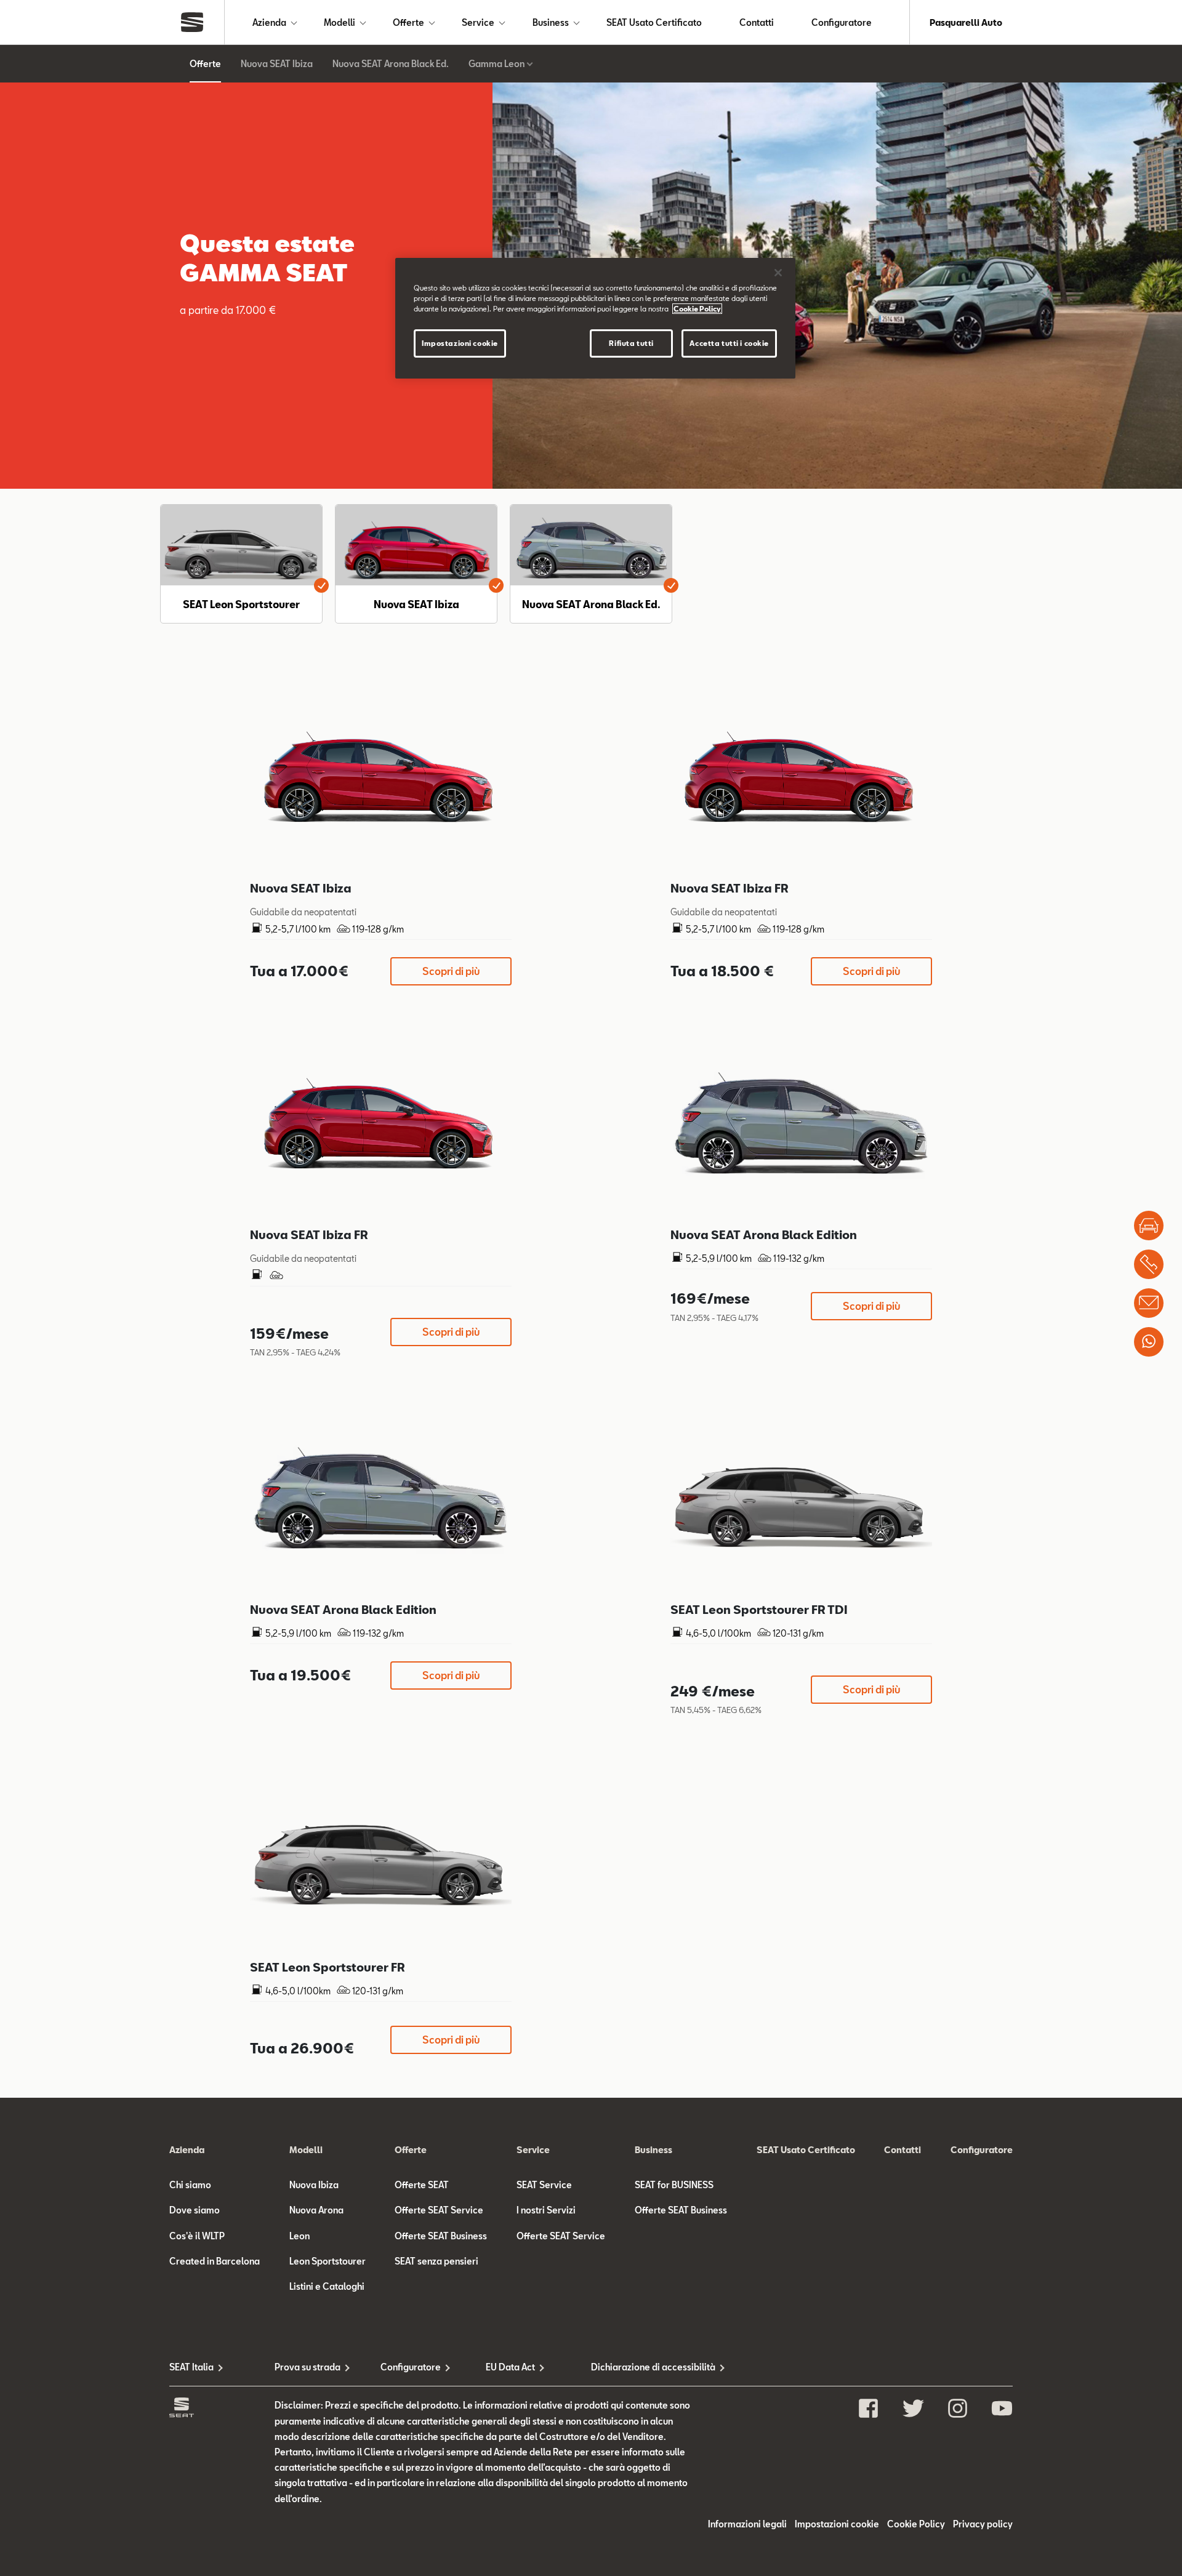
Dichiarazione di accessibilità (644, 2367)
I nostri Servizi (546, 2210)
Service (478, 22)
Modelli (340, 22)
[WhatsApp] (1149, 1342)
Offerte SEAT (422, 2185)
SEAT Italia (191, 2367)
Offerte (408, 22)
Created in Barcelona (215, 2261)
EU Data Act (510, 2367)
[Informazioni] (1149, 1303)
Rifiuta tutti (631, 343)
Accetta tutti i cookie (729, 343)
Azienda (269, 22)
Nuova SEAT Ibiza (277, 64)
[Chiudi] (778, 273)
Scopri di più (451, 971)
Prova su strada (308, 2367)
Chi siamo (190, 2185)
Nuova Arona (316, 2210)
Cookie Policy (916, 2524)
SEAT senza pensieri (436, 2261)
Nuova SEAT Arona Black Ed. (391, 64)
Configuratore (842, 22)
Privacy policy (983, 2524)
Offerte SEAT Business (441, 2236)
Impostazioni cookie (460, 343)
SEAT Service (544, 2185)
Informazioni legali (747, 2524)
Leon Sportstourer (328, 2261)
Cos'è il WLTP (197, 2236)
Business (551, 22)
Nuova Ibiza (314, 2185)
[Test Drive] (1149, 1226)
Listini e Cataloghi (327, 2286)
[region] (595, 318)
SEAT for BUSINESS (674, 2185)
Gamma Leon (497, 64)
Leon (300, 2236)
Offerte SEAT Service (439, 2210)
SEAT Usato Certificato (654, 22)
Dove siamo (195, 2210)
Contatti (757, 22)
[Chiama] (1149, 1264)
